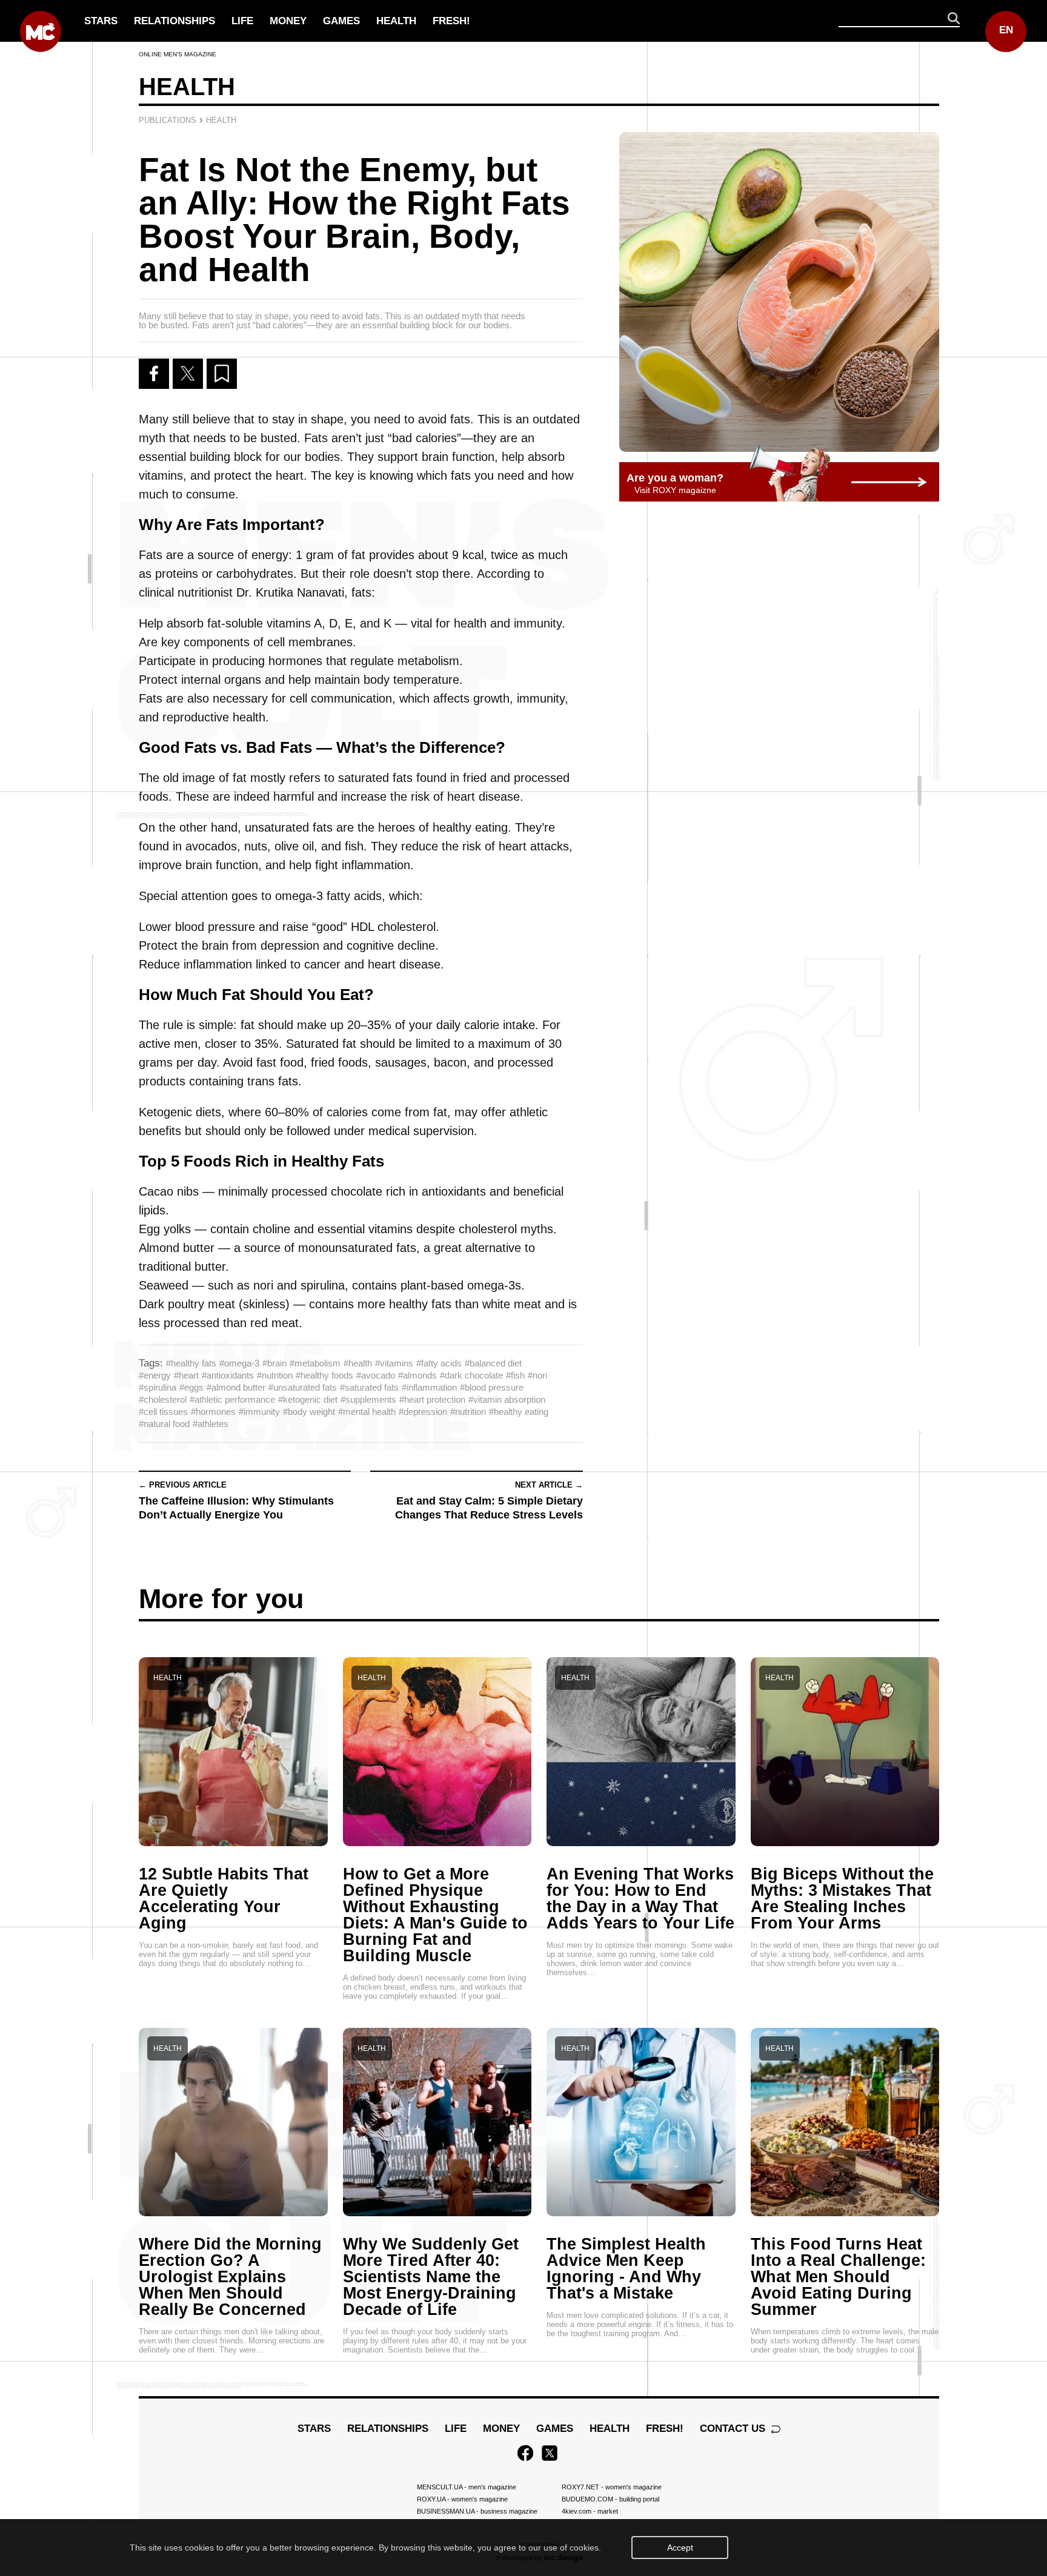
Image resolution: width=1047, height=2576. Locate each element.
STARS (101, 21)
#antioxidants (228, 1375)
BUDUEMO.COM (610, 2499)
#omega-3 (239, 1363)
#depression (423, 1412)
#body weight (309, 1412)
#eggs (191, 1387)
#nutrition (275, 1375)
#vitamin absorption (507, 1399)
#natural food (164, 1424)
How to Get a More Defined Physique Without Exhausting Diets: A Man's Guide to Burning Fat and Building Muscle (435, 1915)
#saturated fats (369, 1387)
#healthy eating (519, 1412)
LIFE (242, 21)
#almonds (417, 1375)
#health (358, 1363)
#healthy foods (324, 1375)
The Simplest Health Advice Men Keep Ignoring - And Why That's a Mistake (626, 2269)
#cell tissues (163, 1412)
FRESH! (451, 21)
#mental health (367, 1412)
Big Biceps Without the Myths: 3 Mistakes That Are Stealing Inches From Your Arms (842, 1899)
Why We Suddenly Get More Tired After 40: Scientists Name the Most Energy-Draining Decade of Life (431, 2277)
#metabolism (315, 1363)
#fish (515, 1375)
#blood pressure (492, 1387)
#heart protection (432, 1399)
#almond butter (236, 1387)
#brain (274, 1363)
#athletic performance (232, 1399)
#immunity (259, 1412)
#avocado (376, 1375)
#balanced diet (493, 1363)
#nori (537, 1375)
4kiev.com (590, 2511)
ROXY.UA (462, 2499)
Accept (680, 2548)
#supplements (368, 1399)
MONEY (288, 21)
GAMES (341, 21)
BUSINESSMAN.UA (477, 2511)
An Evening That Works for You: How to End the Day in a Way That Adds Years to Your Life (640, 1899)
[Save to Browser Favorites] (222, 374)
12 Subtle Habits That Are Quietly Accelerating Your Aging (224, 1899)
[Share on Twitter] (188, 374)
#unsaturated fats (303, 1387)
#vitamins (394, 1363)
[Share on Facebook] (154, 374)
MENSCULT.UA (467, 2487)
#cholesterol (163, 1399)
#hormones (213, 1412)
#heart (186, 1375)
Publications (168, 120)
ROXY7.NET (612, 2487)
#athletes (211, 1424)
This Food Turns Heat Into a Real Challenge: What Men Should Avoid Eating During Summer (838, 2277)
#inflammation (429, 1387)
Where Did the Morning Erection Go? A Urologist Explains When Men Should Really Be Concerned (230, 2277)
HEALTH (396, 21)
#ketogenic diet (308, 1399)
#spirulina (158, 1387)
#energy (155, 1375)
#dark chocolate (471, 1375)
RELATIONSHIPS (174, 21)
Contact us (734, 2429)
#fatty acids (439, 1363)
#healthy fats (191, 1363)
